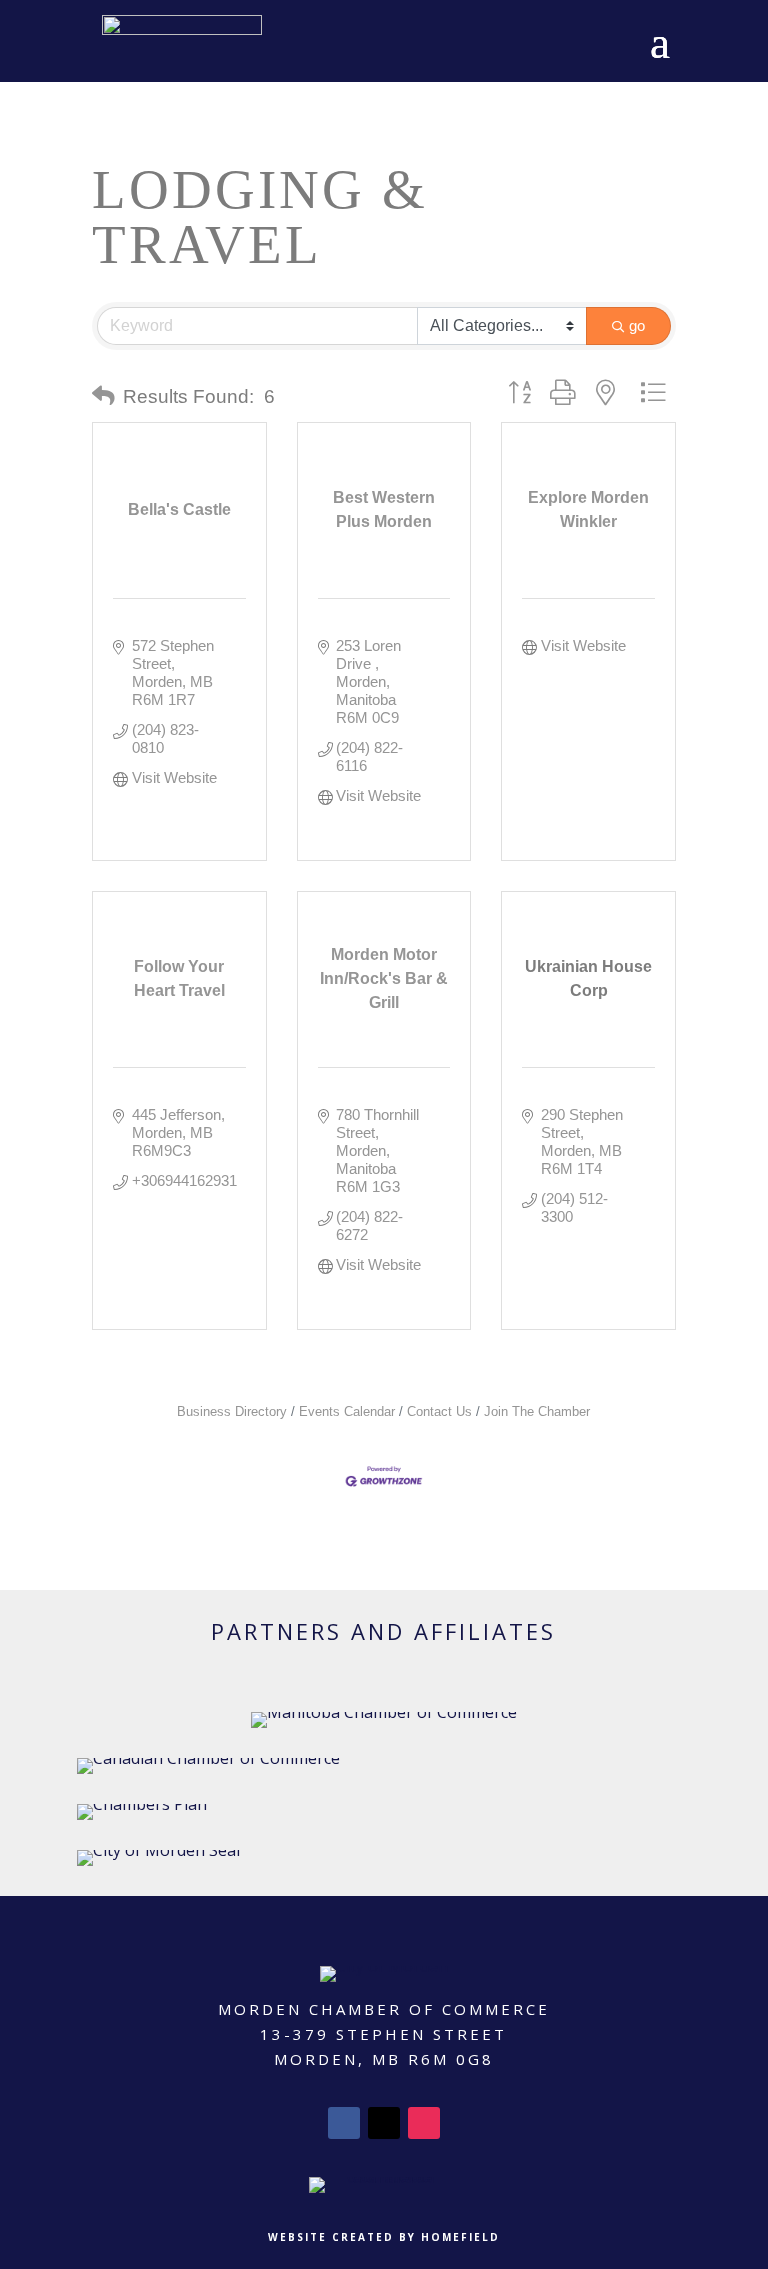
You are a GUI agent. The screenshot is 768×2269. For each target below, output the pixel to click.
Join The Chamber (537, 1411)
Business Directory (232, 1411)
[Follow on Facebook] (344, 2123)
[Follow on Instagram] (424, 2123)
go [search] (637, 325)
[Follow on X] (384, 2123)
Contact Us (439, 1411)
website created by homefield (384, 2237)
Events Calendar (347, 1411)
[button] (103, 397)
